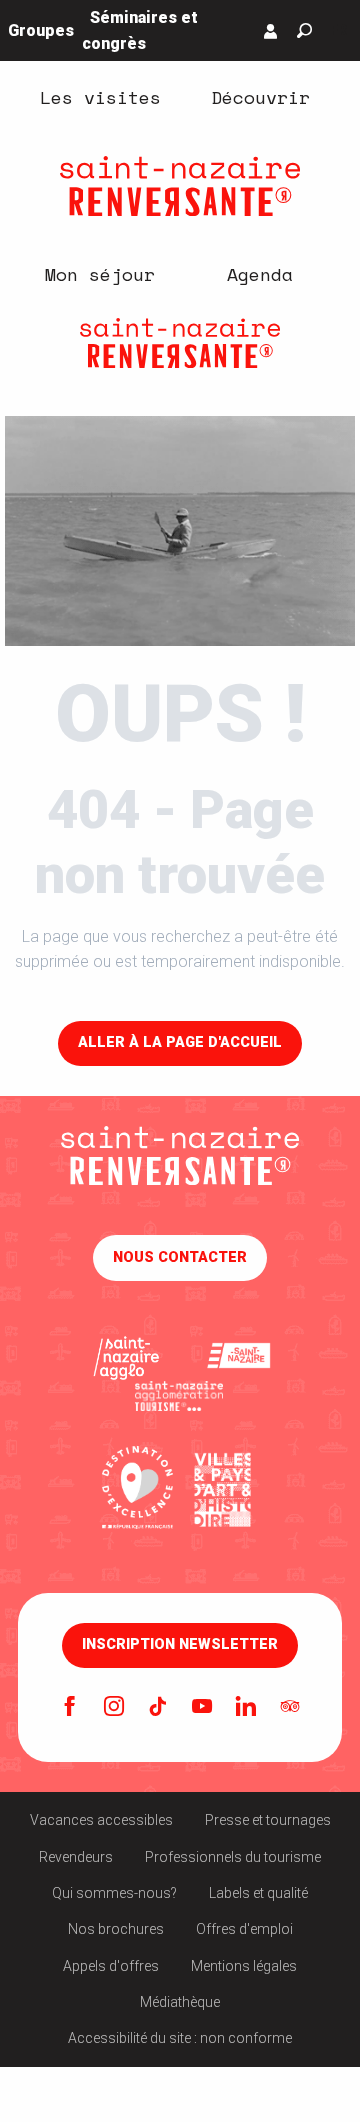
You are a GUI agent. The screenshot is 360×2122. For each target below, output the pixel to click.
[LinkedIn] (246, 1708)
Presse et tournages (268, 1820)
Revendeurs (76, 1857)
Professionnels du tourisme (233, 1857)
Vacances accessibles (101, 1820)
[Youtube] (202, 1708)
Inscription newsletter (180, 1645)
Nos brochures (116, 1929)
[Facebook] (70, 1708)
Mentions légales (244, 1966)
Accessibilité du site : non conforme (180, 2038)
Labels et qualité (258, 1893)
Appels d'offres (111, 1966)
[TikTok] (158, 1708)
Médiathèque (180, 2002)
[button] (304, 30)
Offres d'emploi (244, 1929)
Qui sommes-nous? (114, 1893)
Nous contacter (180, 1257)
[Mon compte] (271, 31)
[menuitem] (100, 97)
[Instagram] (114, 1708)
